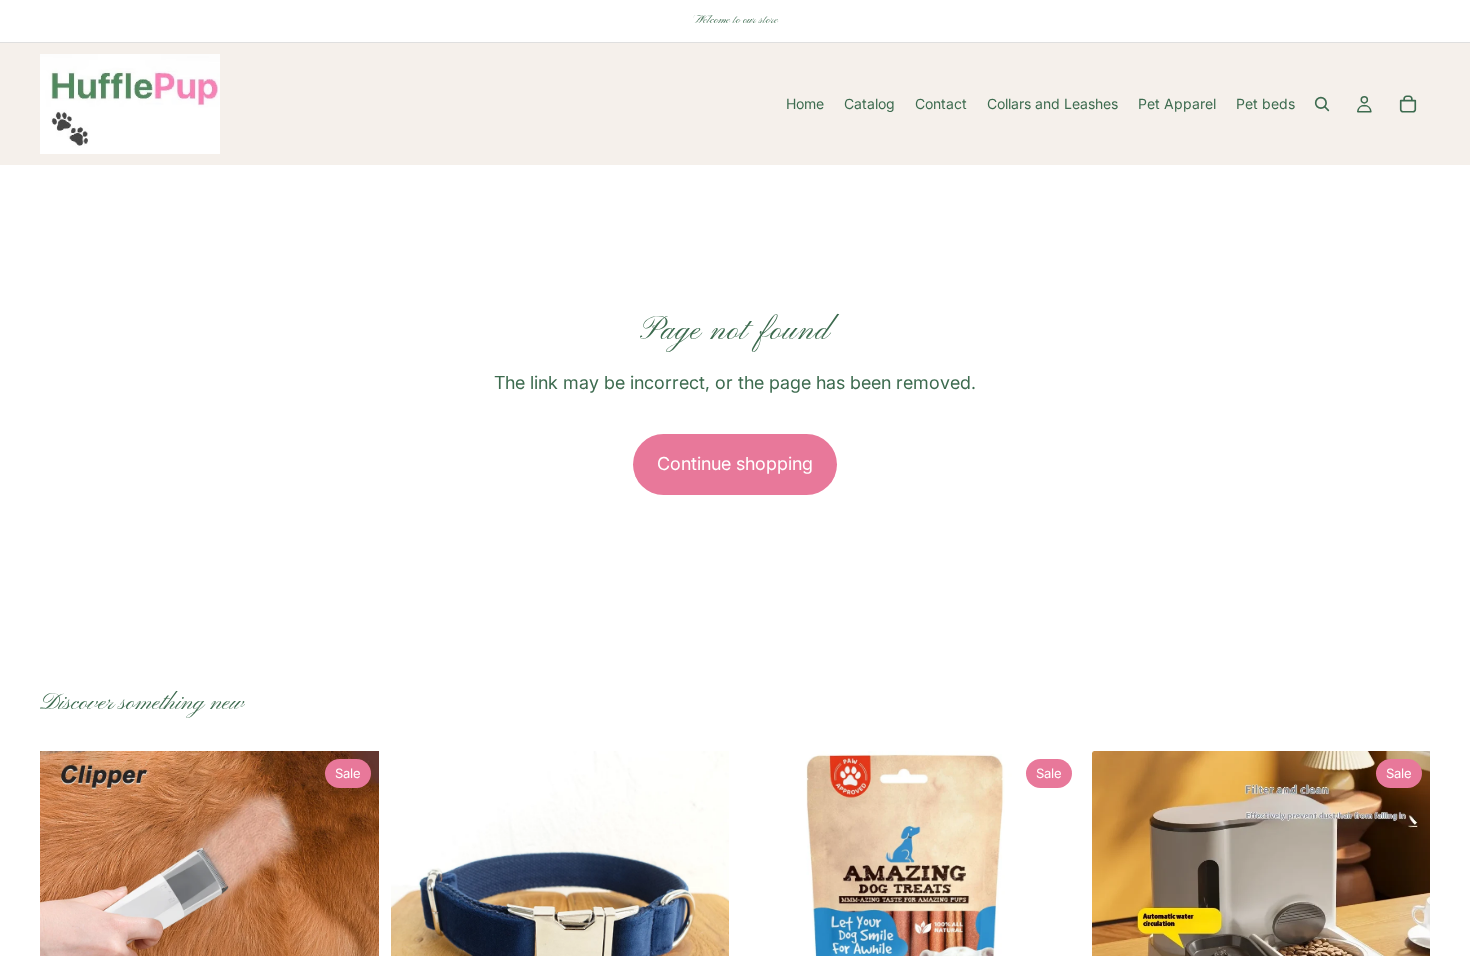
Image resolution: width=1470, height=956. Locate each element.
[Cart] (1408, 104)
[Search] (1322, 104)
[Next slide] (349, 921)
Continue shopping (735, 463)
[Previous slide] (70, 921)
